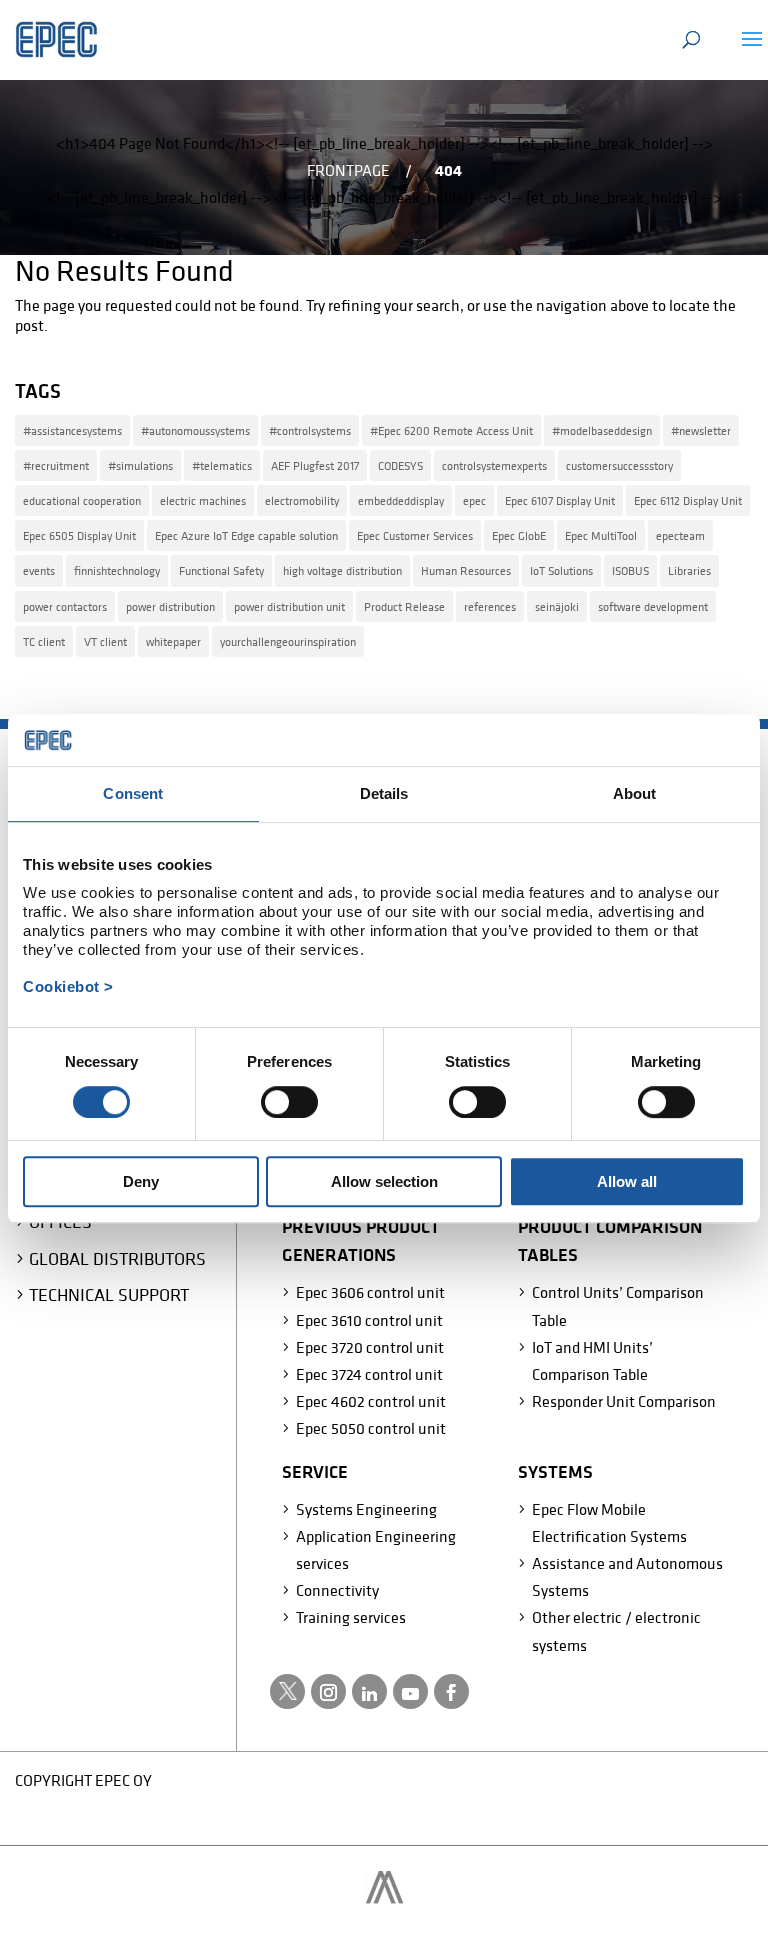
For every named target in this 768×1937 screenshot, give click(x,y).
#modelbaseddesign (602, 430)
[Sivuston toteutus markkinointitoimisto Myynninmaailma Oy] (384, 1898)
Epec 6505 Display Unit (79, 535)
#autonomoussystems (195, 430)
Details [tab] (384, 793)
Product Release (404, 606)
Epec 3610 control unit (369, 1320)
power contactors (65, 606)
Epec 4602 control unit (371, 1401)
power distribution (170, 606)
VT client (105, 641)
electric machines (203, 500)
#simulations (140, 465)
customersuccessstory (619, 465)
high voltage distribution (342, 570)
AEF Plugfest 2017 (315, 465)
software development (653, 606)
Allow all (627, 1181)
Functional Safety (221, 570)
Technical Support (109, 1294)
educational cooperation (82, 500)
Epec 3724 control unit (369, 1374)
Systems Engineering (366, 1509)
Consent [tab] (133, 793)
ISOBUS (630, 570)
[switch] (289, 1102)
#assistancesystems (72, 430)
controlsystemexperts (494, 465)
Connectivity (337, 1590)
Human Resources (466, 570)
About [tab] (635, 793)
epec (474, 500)
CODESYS (400, 465)
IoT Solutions (561, 570)
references (490, 606)
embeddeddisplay (401, 500)
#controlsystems (310, 430)
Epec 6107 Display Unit (560, 500)
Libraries (689, 570)
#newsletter (701, 430)
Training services (351, 1617)
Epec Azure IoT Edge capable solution (246, 535)
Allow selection (384, 1181)
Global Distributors (117, 1258)
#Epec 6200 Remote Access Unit (451, 430)
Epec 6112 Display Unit (688, 500)
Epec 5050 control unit (371, 1428)
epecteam (680, 535)
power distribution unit (289, 606)
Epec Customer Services (415, 535)
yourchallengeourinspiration (288, 641)
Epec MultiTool (601, 535)
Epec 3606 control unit (370, 1292)
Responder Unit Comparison (624, 1401)
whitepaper (173, 641)
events (39, 570)
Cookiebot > (68, 986)
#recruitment (56, 465)
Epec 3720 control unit (370, 1347)
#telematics (222, 465)
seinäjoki (557, 606)
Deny (141, 1181)
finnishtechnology (117, 570)
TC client (44, 641)
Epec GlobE (519, 535)
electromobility (302, 500)
